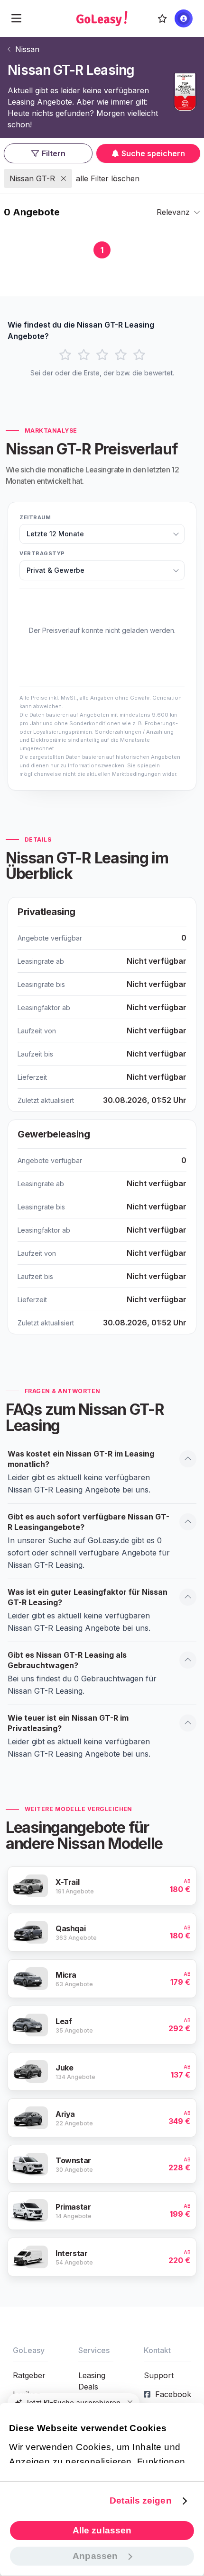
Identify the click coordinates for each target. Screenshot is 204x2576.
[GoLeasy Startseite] (102, 18)
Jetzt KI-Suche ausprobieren (73, 2403)
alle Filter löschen (108, 178)
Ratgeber (29, 2375)
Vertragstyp (42, 553)
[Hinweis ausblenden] (130, 2403)
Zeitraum (35, 517)
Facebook (173, 2394)
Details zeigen (140, 2500)
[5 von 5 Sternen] (139, 355)
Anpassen (95, 2556)
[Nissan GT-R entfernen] (64, 178)
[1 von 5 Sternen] (65, 355)
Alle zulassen (102, 2530)
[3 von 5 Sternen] (102, 355)
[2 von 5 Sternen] (84, 355)
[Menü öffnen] (16, 18)
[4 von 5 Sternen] (121, 355)
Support (159, 2375)
